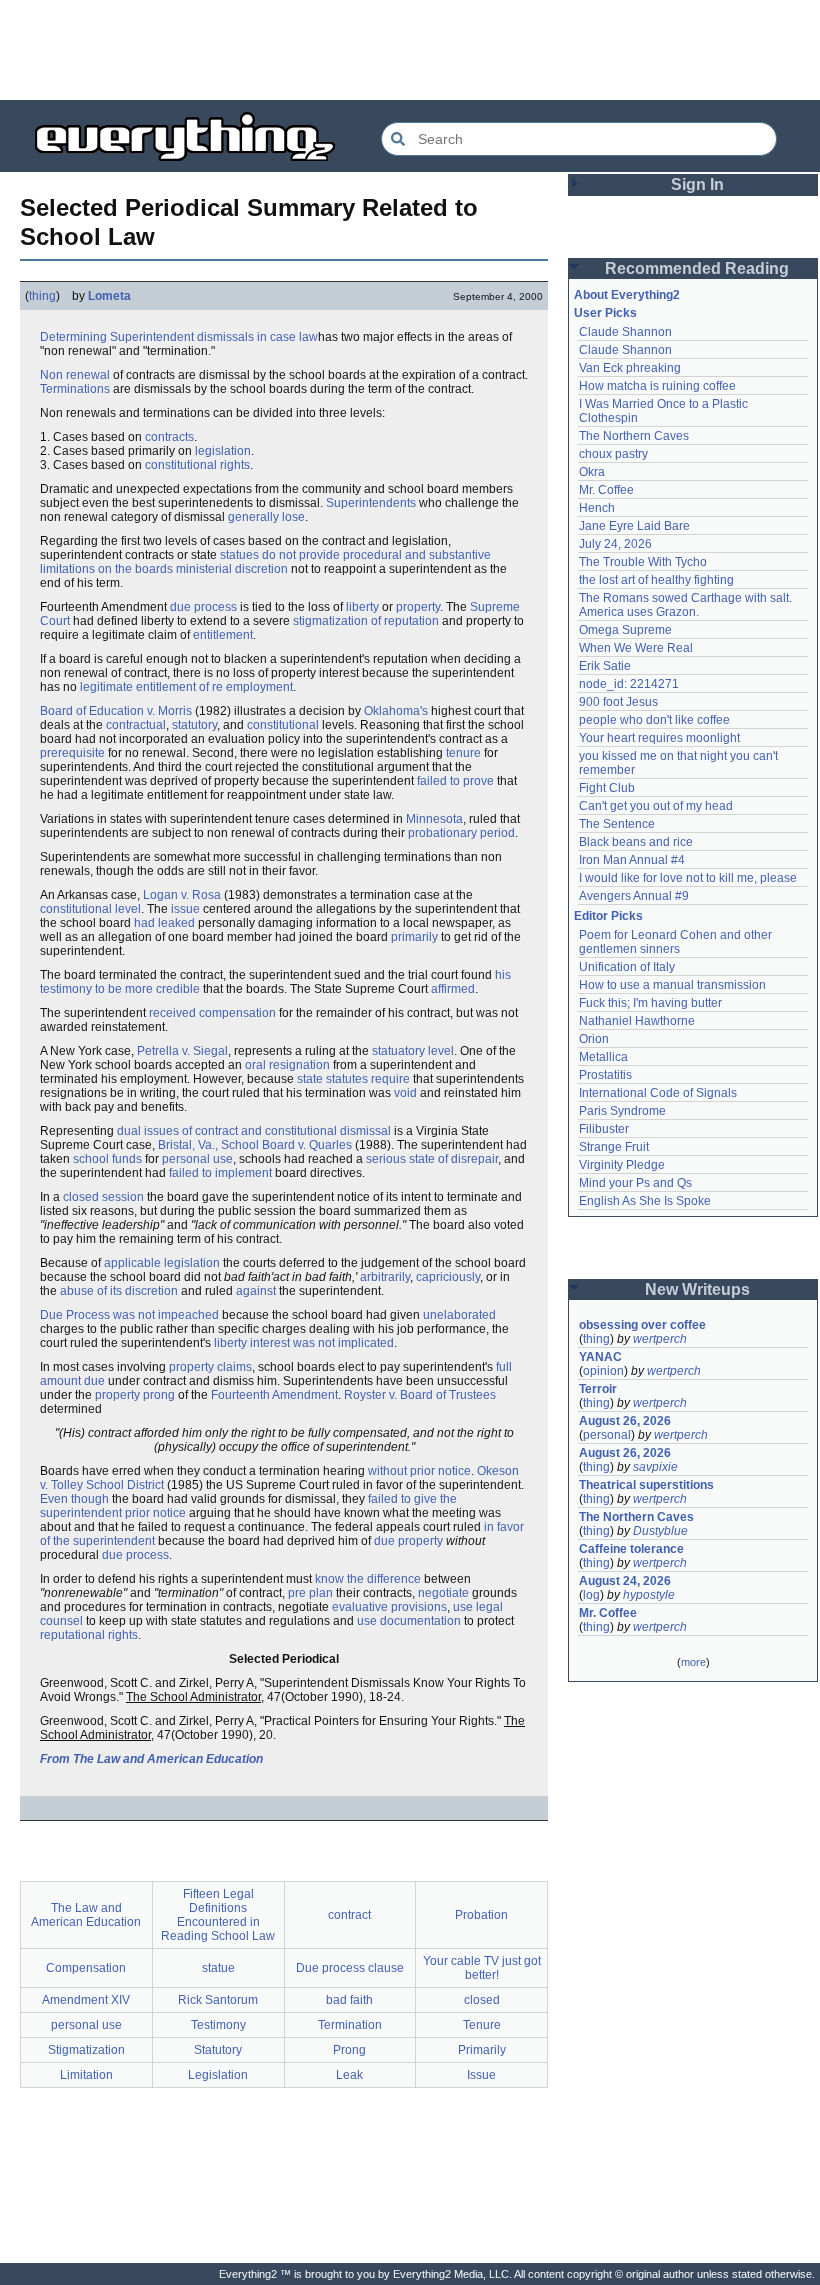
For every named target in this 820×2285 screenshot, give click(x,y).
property (418, 607)
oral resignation (287, 1065)
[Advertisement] (410, 50)
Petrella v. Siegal (182, 1051)
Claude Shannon (625, 332)
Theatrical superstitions (646, 1485)
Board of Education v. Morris (116, 711)
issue (185, 909)
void (405, 1093)
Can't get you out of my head (656, 806)
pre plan (310, 1593)
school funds (107, 1159)
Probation (481, 1915)
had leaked (164, 923)
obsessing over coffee (642, 1325)
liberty (362, 607)
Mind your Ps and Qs (635, 1183)
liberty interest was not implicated (304, 1343)
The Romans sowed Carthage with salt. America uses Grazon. (686, 605)
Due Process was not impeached (129, 1315)
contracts (169, 437)
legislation (223, 451)
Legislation (218, 2075)
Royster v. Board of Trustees (420, 1395)
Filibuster (604, 1129)
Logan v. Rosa (182, 895)
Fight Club (607, 788)
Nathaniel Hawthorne (637, 1021)
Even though (74, 1499)
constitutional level (90, 909)
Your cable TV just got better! (482, 1968)
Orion (594, 1039)
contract (349, 1915)
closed (482, 2000)
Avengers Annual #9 (634, 896)
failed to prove (455, 781)
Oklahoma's (396, 711)
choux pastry (613, 454)
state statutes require (353, 1079)
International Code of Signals (658, 1093)
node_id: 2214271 (629, 684)
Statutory (218, 2050)
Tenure (482, 2025)
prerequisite (72, 753)
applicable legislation (162, 1263)
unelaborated (459, 1315)
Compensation (86, 1968)
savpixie (655, 1467)
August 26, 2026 (625, 1421)
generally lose (266, 517)
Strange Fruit (614, 1147)
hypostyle (649, 1595)
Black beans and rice (636, 842)
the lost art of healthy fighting (656, 580)
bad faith (349, 2000)
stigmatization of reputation (366, 621)
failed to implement (220, 1173)
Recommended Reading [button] (697, 268)
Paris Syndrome (622, 1111)
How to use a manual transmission (672, 985)
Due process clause (350, 1968)
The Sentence (617, 824)
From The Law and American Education (151, 1759)
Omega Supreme (625, 630)
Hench (597, 508)
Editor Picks (608, 916)
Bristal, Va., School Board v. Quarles (255, 1145)
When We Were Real (636, 648)
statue (218, 1968)
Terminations (75, 389)
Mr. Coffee (606, 490)
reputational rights (89, 1635)
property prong (135, 1395)
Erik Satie (605, 666)
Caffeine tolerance (631, 1549)
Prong (349, 2050)
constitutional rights (197, 465)
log (591, 1595)
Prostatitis (605, 1075)
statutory (194, 725)
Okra (592, 472)
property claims (210, 1367)
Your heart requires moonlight (659, 738)
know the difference (368, 1579)
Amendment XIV (86, 2000)
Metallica (603, 1057)
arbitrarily (385, 1277)
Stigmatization (86, 2050)
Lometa (109, 296)
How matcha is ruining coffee (657, 386)
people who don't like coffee (654, 720)
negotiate (443, 1593)
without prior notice (419, 1471)
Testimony (218, 2025)
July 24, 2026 (615, 544)
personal (607, 1435)
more (693, 1662)
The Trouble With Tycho (643, 562)
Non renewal (75, 375)
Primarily (482, 2050)
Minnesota (434, 819)
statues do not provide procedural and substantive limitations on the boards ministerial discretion (265, 562)
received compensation (212, 1013)
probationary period (461, 833)
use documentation (409, 1621)
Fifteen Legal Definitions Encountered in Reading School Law (218, 1915)
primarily (414, 937)
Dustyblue (660, 1531)
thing (42, 296)
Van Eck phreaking (630, 368)
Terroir (598, 1389)
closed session (103, 1197)
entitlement (223, 635)
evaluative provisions (389, 1607)
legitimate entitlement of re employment (186, 687)
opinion (603, 1371)
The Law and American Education (86, 1915)
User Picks (605, 313)
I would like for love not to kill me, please (688, 878)
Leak (349, 2075)
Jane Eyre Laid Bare (634, 526)
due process (203, 607)
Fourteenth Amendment (274, 1395)
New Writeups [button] (697, 1289)
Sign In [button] (697, 184)
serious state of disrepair (432, 1159)
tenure (463, 753)
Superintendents (371, 503)
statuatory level (413, 1051)
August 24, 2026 (625, 1581)
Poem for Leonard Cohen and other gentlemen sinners (677, 942)
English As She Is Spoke (645, 1201)
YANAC (600, 1357)
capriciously (448, 1277)
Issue (481, 2075)
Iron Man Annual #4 (632, 860)
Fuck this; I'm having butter (650, 1003)
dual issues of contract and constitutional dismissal (254, 1131)
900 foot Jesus (618, 702)
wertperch (660, 1339)
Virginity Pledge (622, 1165)
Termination (350, 2025)
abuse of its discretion (119, 1291)
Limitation (86, 2075)
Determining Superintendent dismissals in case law (179, 337)
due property (408, 1541)
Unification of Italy (627, 967)
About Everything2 (627, 295)
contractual (136, 725)
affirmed (453, 989)
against (256, 1291)
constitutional (283, 725)
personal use (197, 1159)
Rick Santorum (218, 2000)
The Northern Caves (634, 436)
